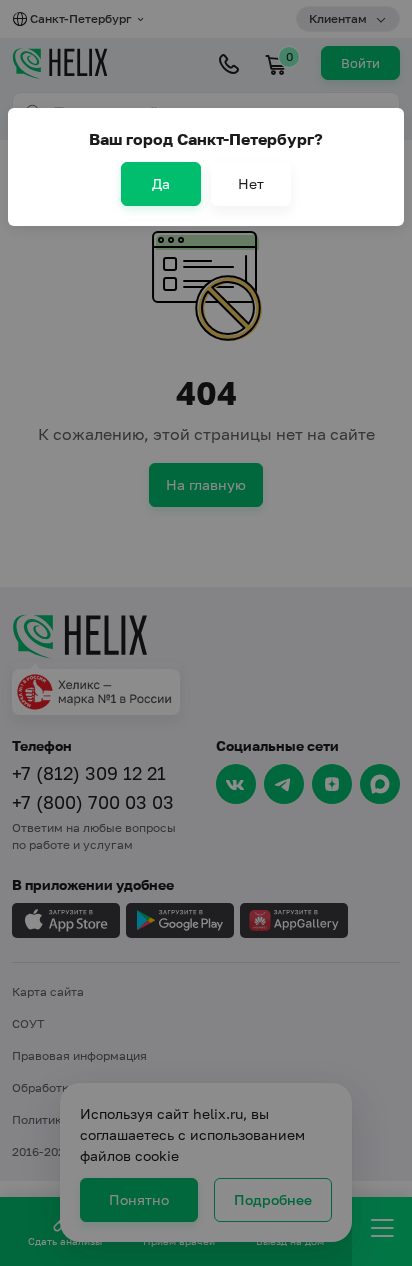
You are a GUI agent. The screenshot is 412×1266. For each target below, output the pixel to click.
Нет (251, 183)
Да (161, 183)
